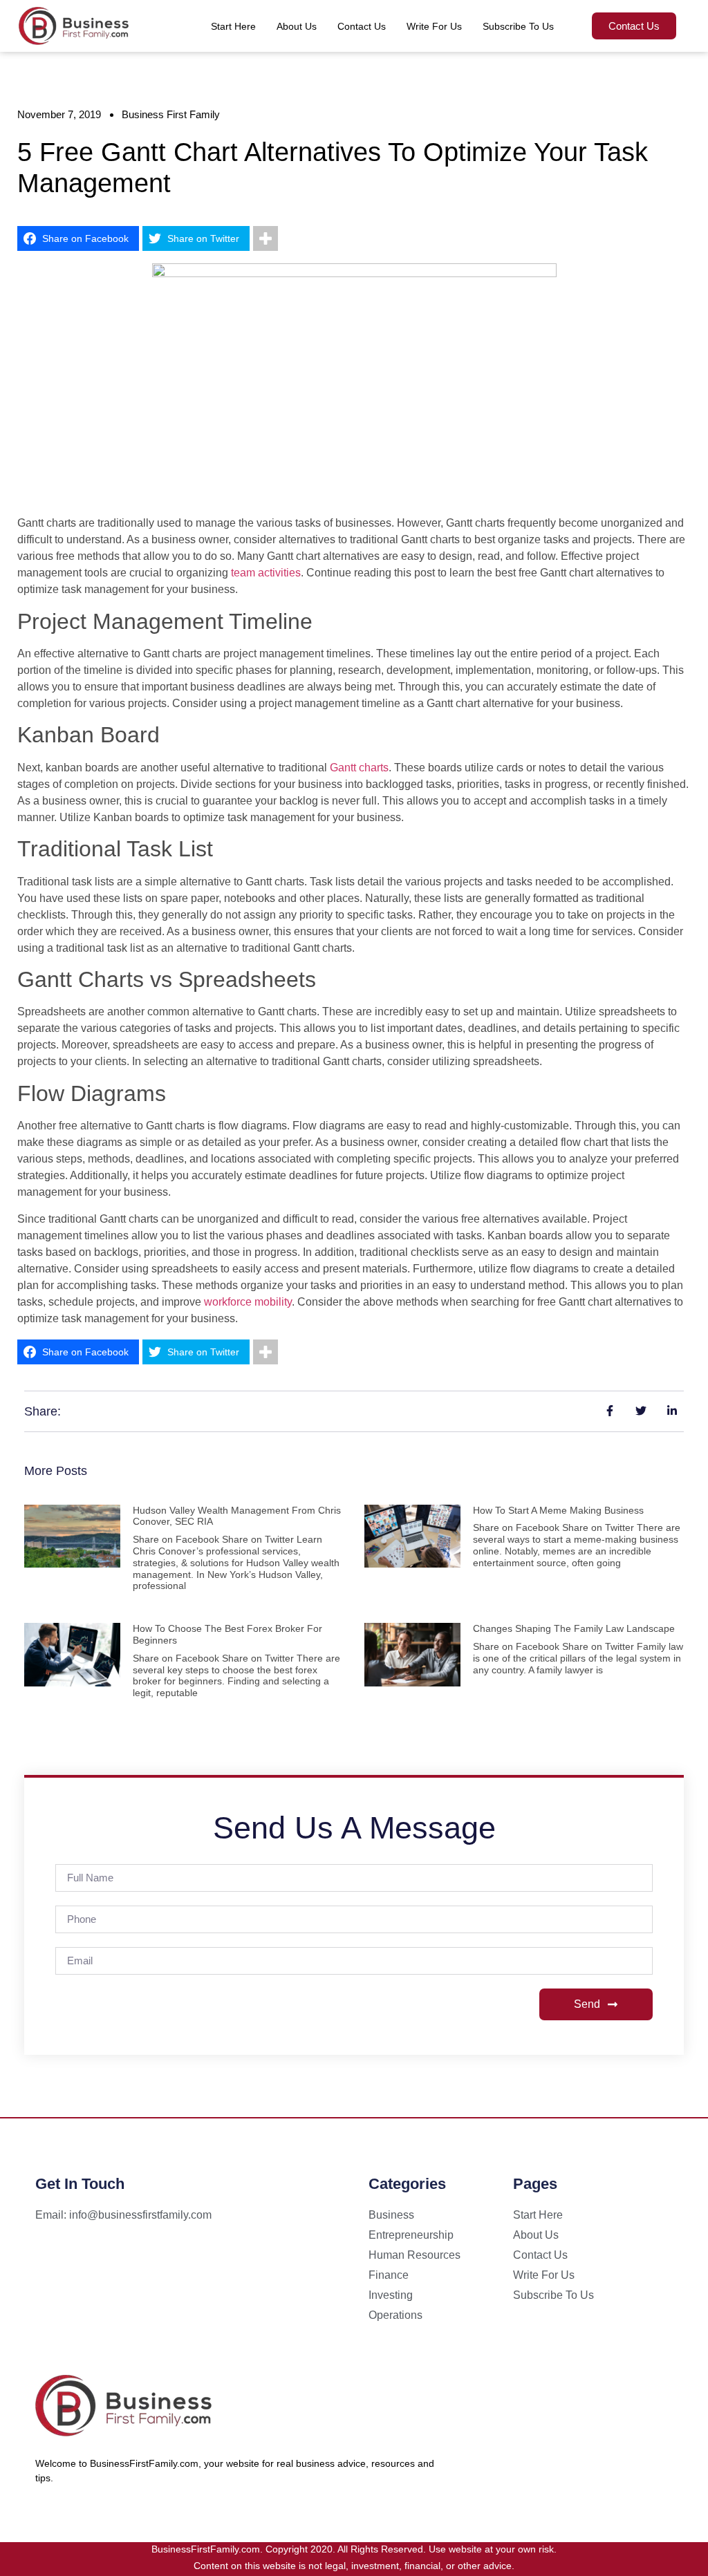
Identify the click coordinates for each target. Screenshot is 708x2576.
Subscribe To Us (518, 26)
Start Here (233, 26)
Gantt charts (359, 768)
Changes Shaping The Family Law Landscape (574, 1628)
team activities (266, 573)
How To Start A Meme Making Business (558, 1510)
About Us (297, 26)
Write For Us (434, 26)
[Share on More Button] (265, 238)
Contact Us (362, 26)
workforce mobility (248, 1302)
